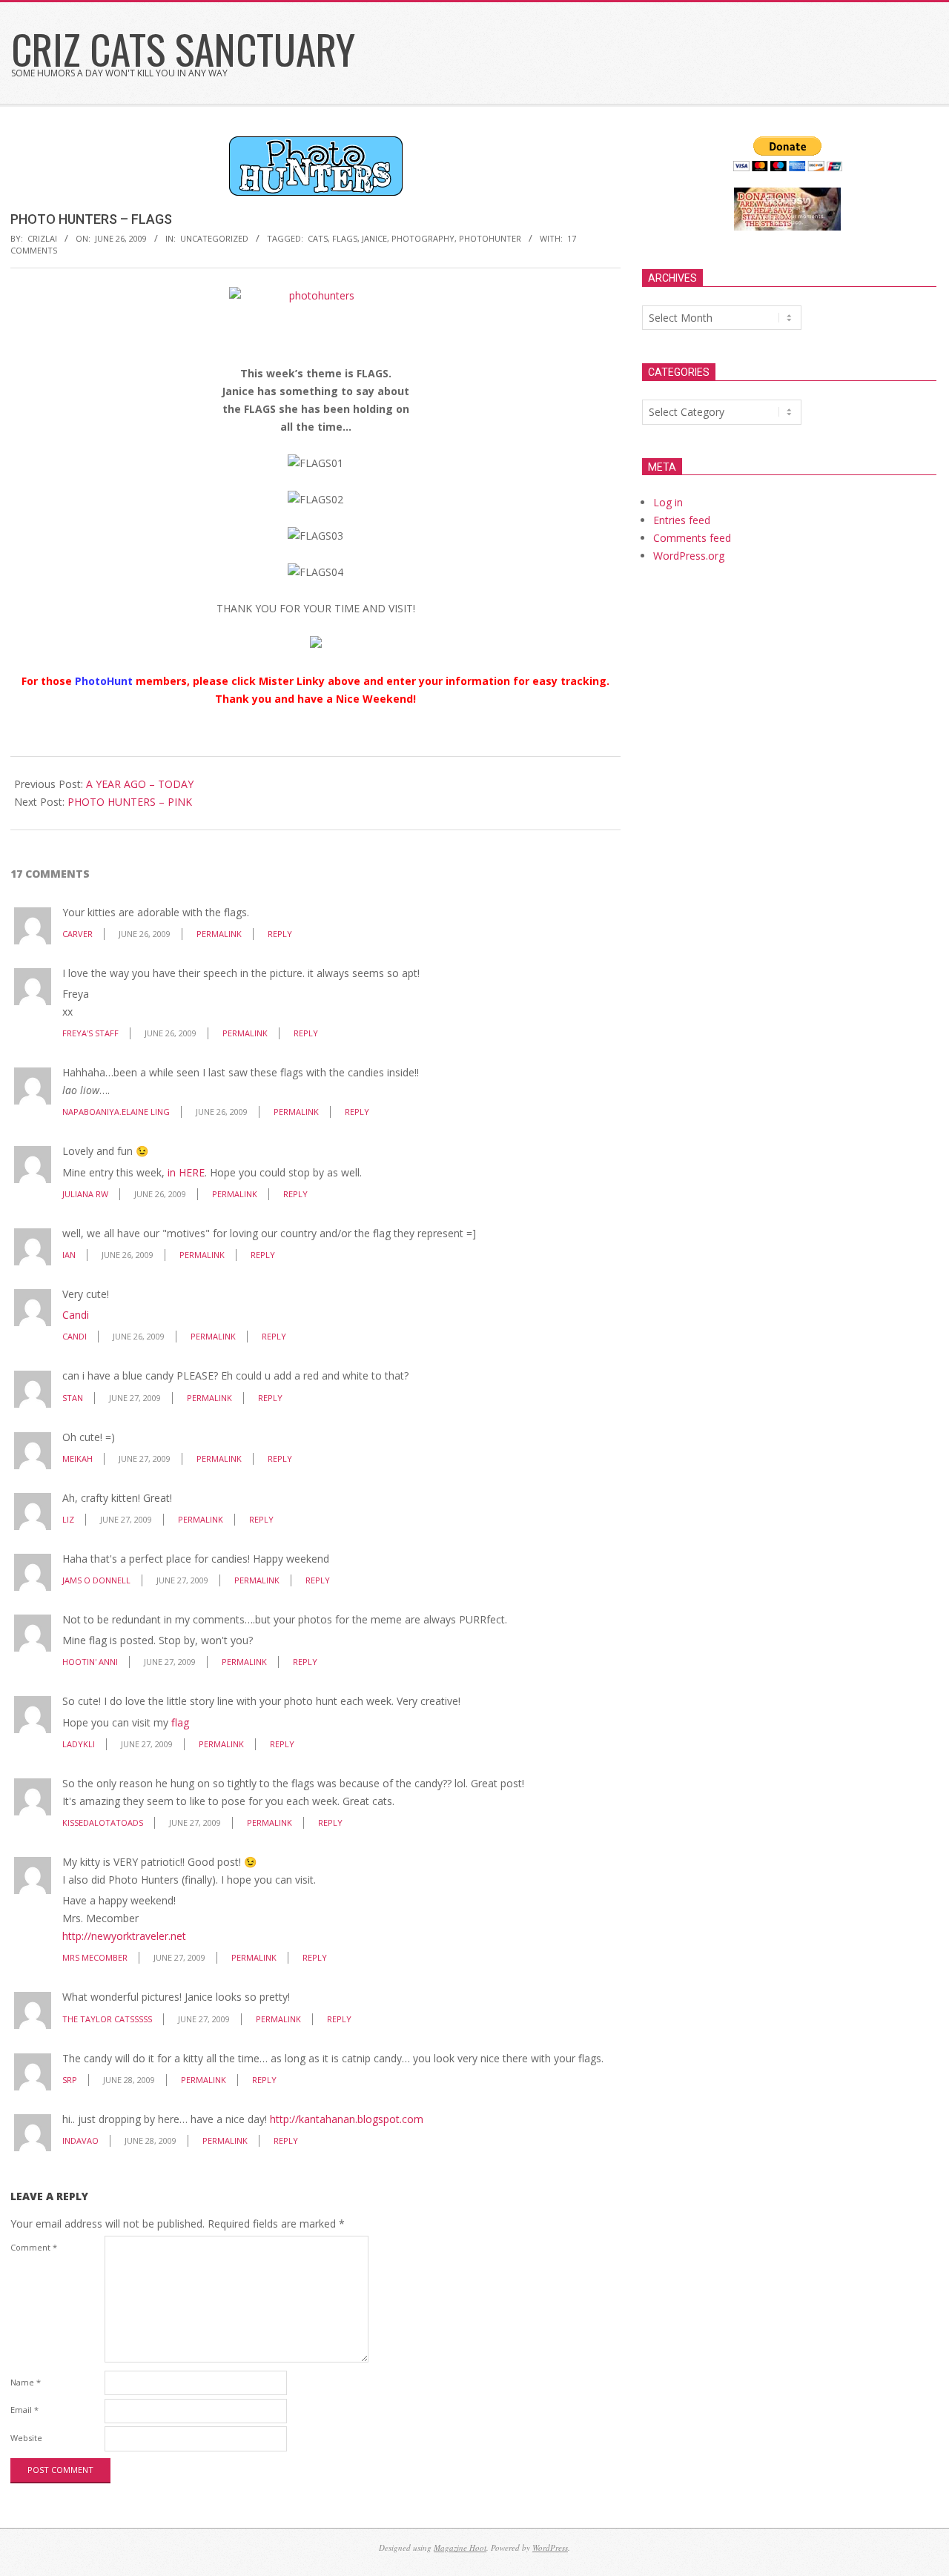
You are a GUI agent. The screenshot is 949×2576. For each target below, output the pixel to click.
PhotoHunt (104, 681)
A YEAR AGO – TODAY (140, 784)
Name (26, 2382)
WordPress (550, 2547)
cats (318, 238)
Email (24, 2410)
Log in (668, 502)
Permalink (219, 934)
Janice (374, 238)
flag (180, 1722)
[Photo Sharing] (316, 295)
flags (345, 238)
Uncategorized (214, 238)
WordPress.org (689, 556)
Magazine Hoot (460, 2547)
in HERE (186, 1172)
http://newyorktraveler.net (124, 1936)
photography (423, 238)
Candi (76, 1315)
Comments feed (692, 538)
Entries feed (682, 520)
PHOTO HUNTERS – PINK (130, 802)
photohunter (490, 238)
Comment (34, 2247)
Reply (280, 934)
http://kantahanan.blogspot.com (347, 2119)
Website (26, 2438)
